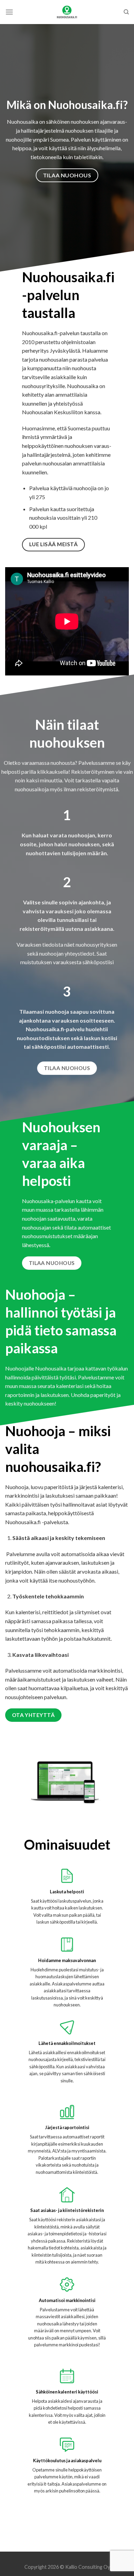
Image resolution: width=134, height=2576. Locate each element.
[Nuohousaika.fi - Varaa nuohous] (67, 12)
